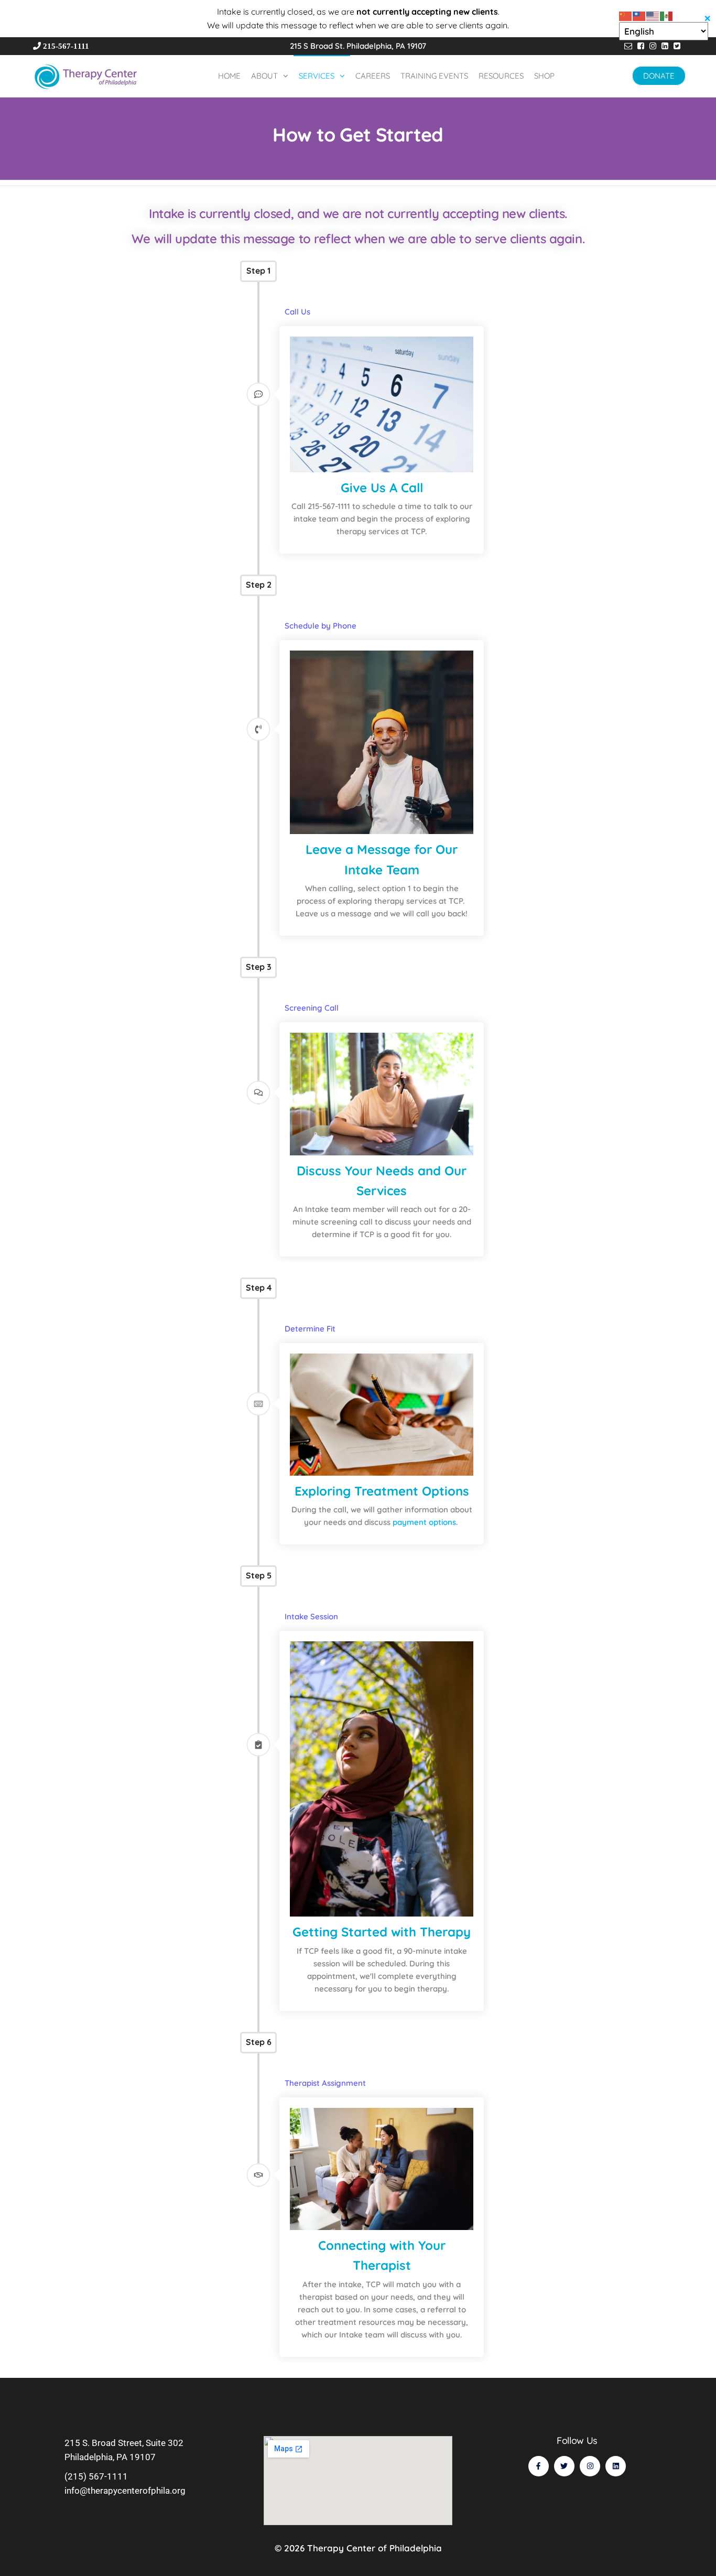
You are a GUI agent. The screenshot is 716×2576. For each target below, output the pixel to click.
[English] (653, 15)
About (264, 76)
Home (229, 76)
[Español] (667, 15)
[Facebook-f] (539, 2466)
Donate (659, 76)
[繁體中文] (639, 15)
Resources (501, 76)
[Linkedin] (616, 2466)
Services (317, 76)
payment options (424, 1522)
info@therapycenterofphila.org (125, 2491)
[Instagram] (590, 2466)
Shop (544, 76)
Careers (373, 76)
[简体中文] (626, 15)
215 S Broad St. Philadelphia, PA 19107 (358, 46)
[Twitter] (564, 2466)
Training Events (434, 76)
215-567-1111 (67, 46)
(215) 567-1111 (96, 2476)
